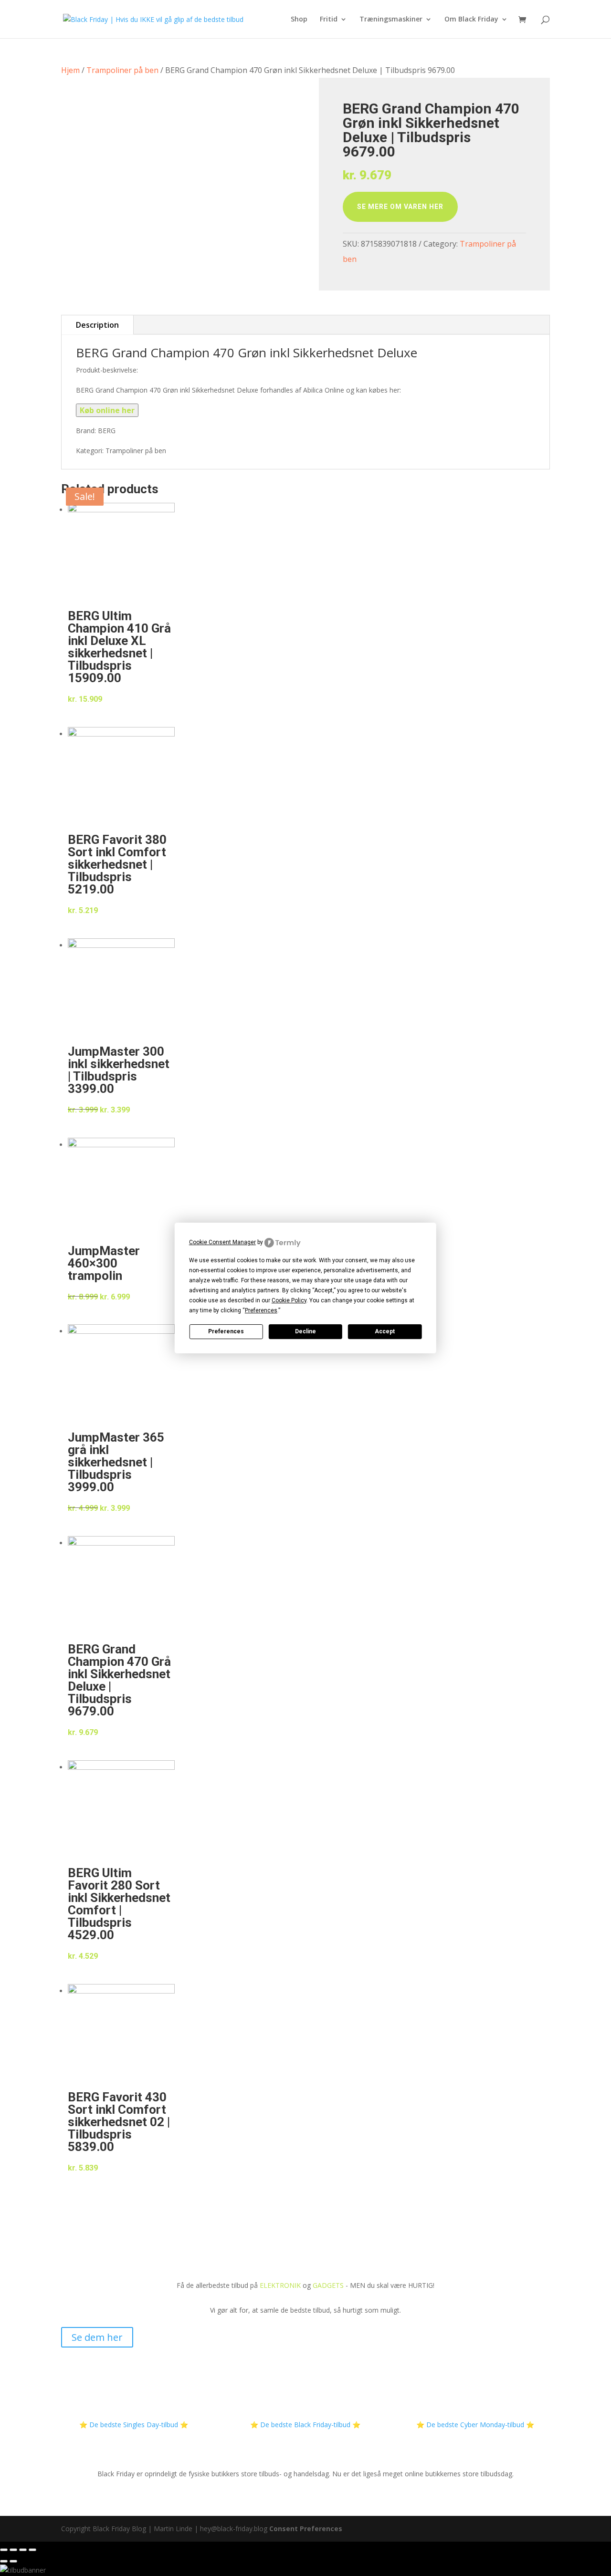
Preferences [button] (261, 1310)
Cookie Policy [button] (289, 1300)
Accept (385, 1331)
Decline (305, 1331)
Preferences (226, 1331)
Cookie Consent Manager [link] (222, 1242)
